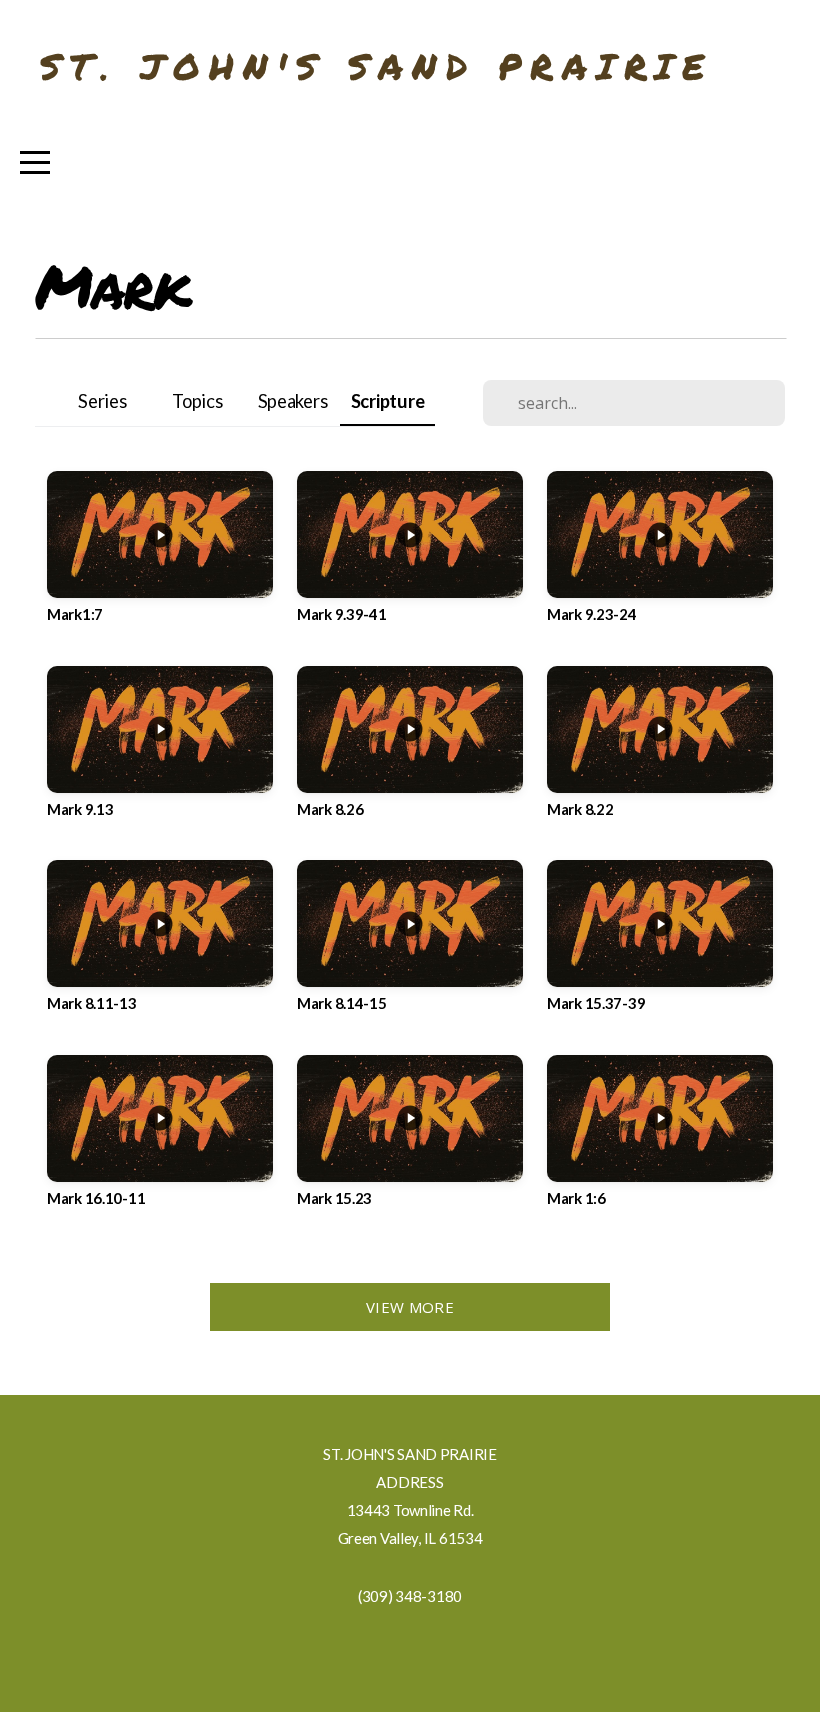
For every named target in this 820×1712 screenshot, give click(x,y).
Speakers (293, 401)
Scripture (387, 401)
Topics (197, 401)
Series (102, 401)
